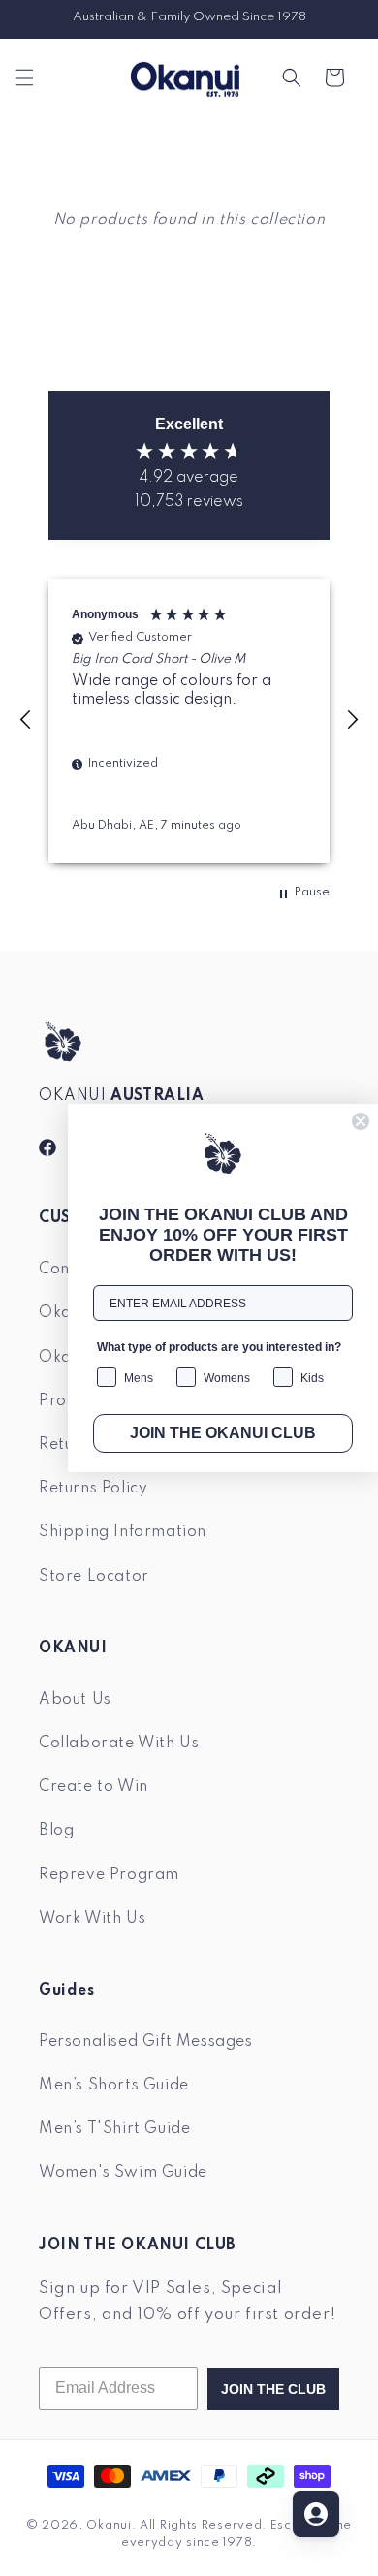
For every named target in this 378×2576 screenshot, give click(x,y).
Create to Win (94, 1787)
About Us (75, 1700)
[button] (24, 78)
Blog (56, 1831)
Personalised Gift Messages (146, 2042)
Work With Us (92, 1919)
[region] (189, 720)
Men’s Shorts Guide (114, 2086)
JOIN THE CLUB (273, 2389)
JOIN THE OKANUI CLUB (223, 1433)
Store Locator (94, 1577)
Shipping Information (123, 1532)
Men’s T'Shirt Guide (114, 2129)
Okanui (109, 2526)
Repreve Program (109, 1875)
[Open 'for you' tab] (316, 2514)
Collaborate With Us (119, 1744)
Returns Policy (93, 1489)
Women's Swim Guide (123, 2173)
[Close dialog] (361, 1121)
